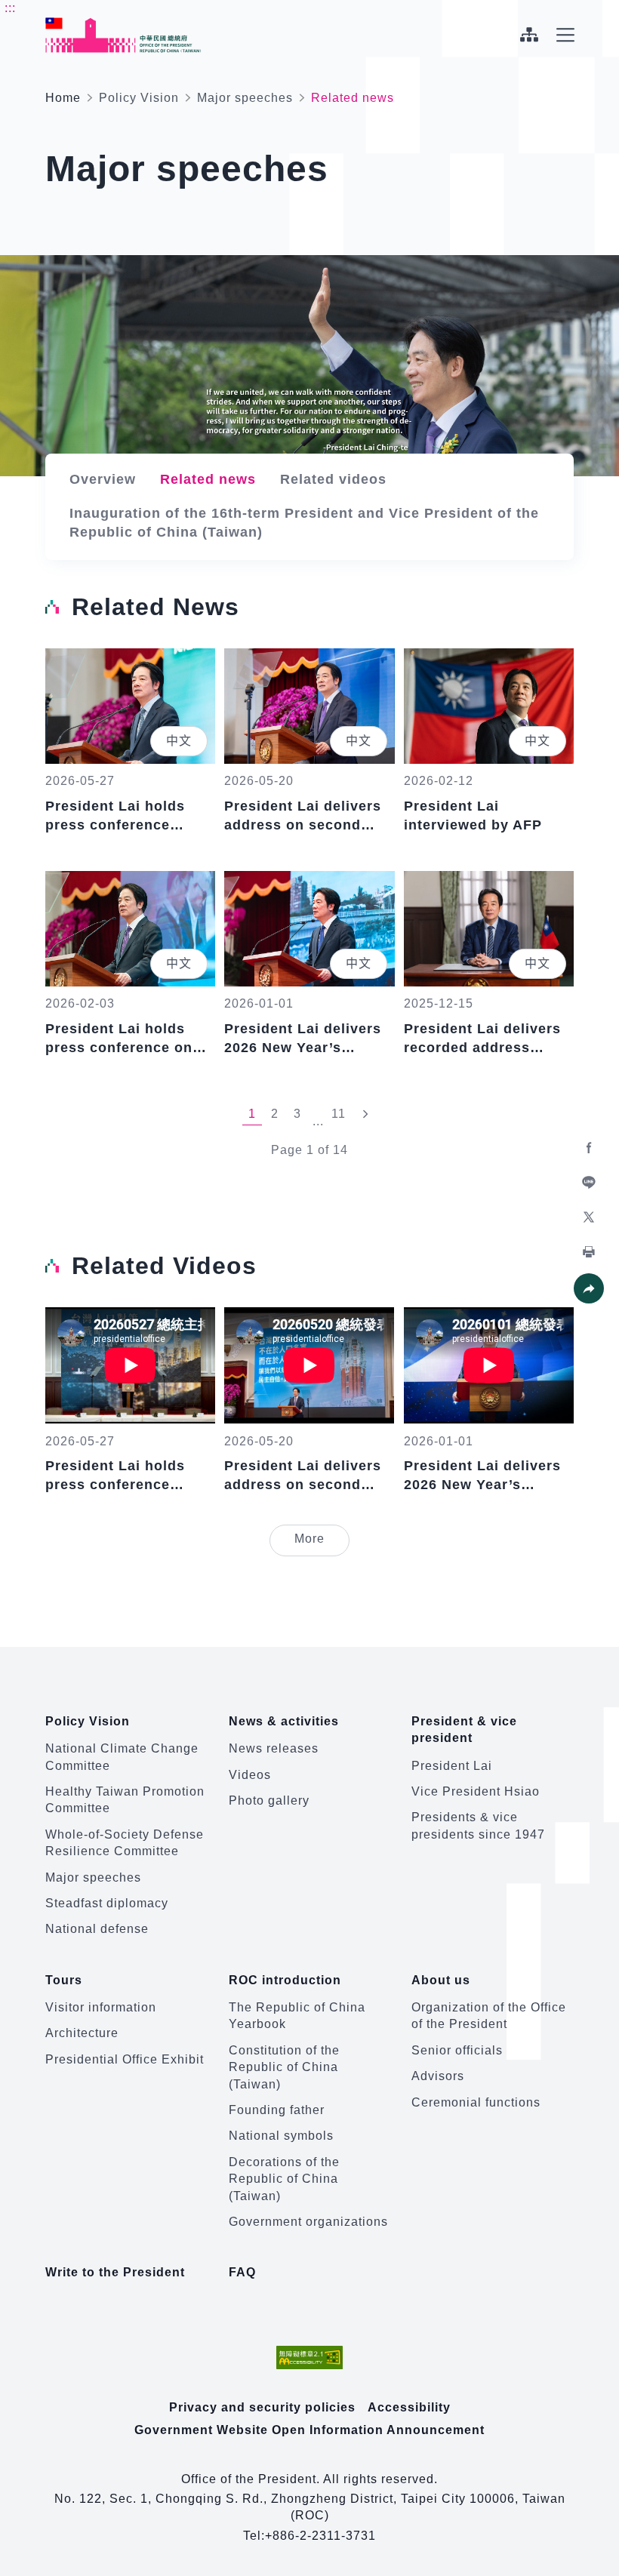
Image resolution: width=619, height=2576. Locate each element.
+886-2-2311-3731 (320, 2536)
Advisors (438, 2076)
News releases (274, 1748)
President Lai (452, 1766)
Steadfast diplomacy (107, 1903)
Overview (103, 479)
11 (339, 1114)
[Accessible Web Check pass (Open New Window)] (309, 2357)
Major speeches (245, 98)
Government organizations (308, 2222)
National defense (97, 1929)
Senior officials (457, 2050)
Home (63, 98)
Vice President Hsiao (476, 1791)
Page (287, 1150)
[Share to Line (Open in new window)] (589, 1183)
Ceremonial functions (476, 2102)
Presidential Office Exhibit (125, 2059)
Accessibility (409, 2407)
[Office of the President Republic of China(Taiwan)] (123, 35)
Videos (250, 1775)
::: (10, 8)
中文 (179, 741)
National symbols (281, 2136)
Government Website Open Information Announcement (309, 2430)
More (322, 1538)
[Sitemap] (529, 35)
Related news (208, 479)
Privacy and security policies (262, 2407)
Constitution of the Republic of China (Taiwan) (284, 2067)
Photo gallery (269, 1800)
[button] (589, 1288)
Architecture (82, 2033)
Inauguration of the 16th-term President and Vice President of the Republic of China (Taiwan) (304, 523)
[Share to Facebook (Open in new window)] (589, 1148)
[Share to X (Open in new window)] (589, 1217)
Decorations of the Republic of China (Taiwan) (284, 2179)
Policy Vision (139, 98)
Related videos (333, 479)
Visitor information (101, 2007)
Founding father (277, 2110)
